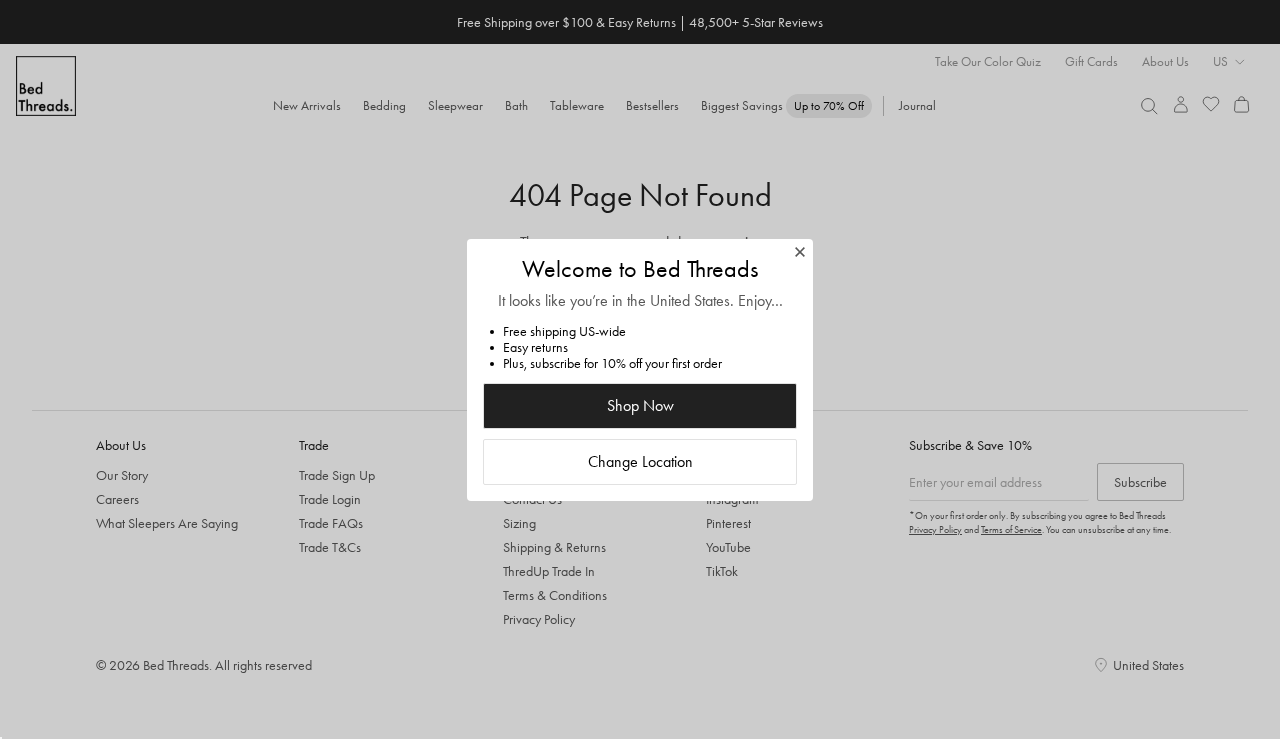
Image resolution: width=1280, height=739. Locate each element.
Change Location (640, 461)
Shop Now (640, 405)
